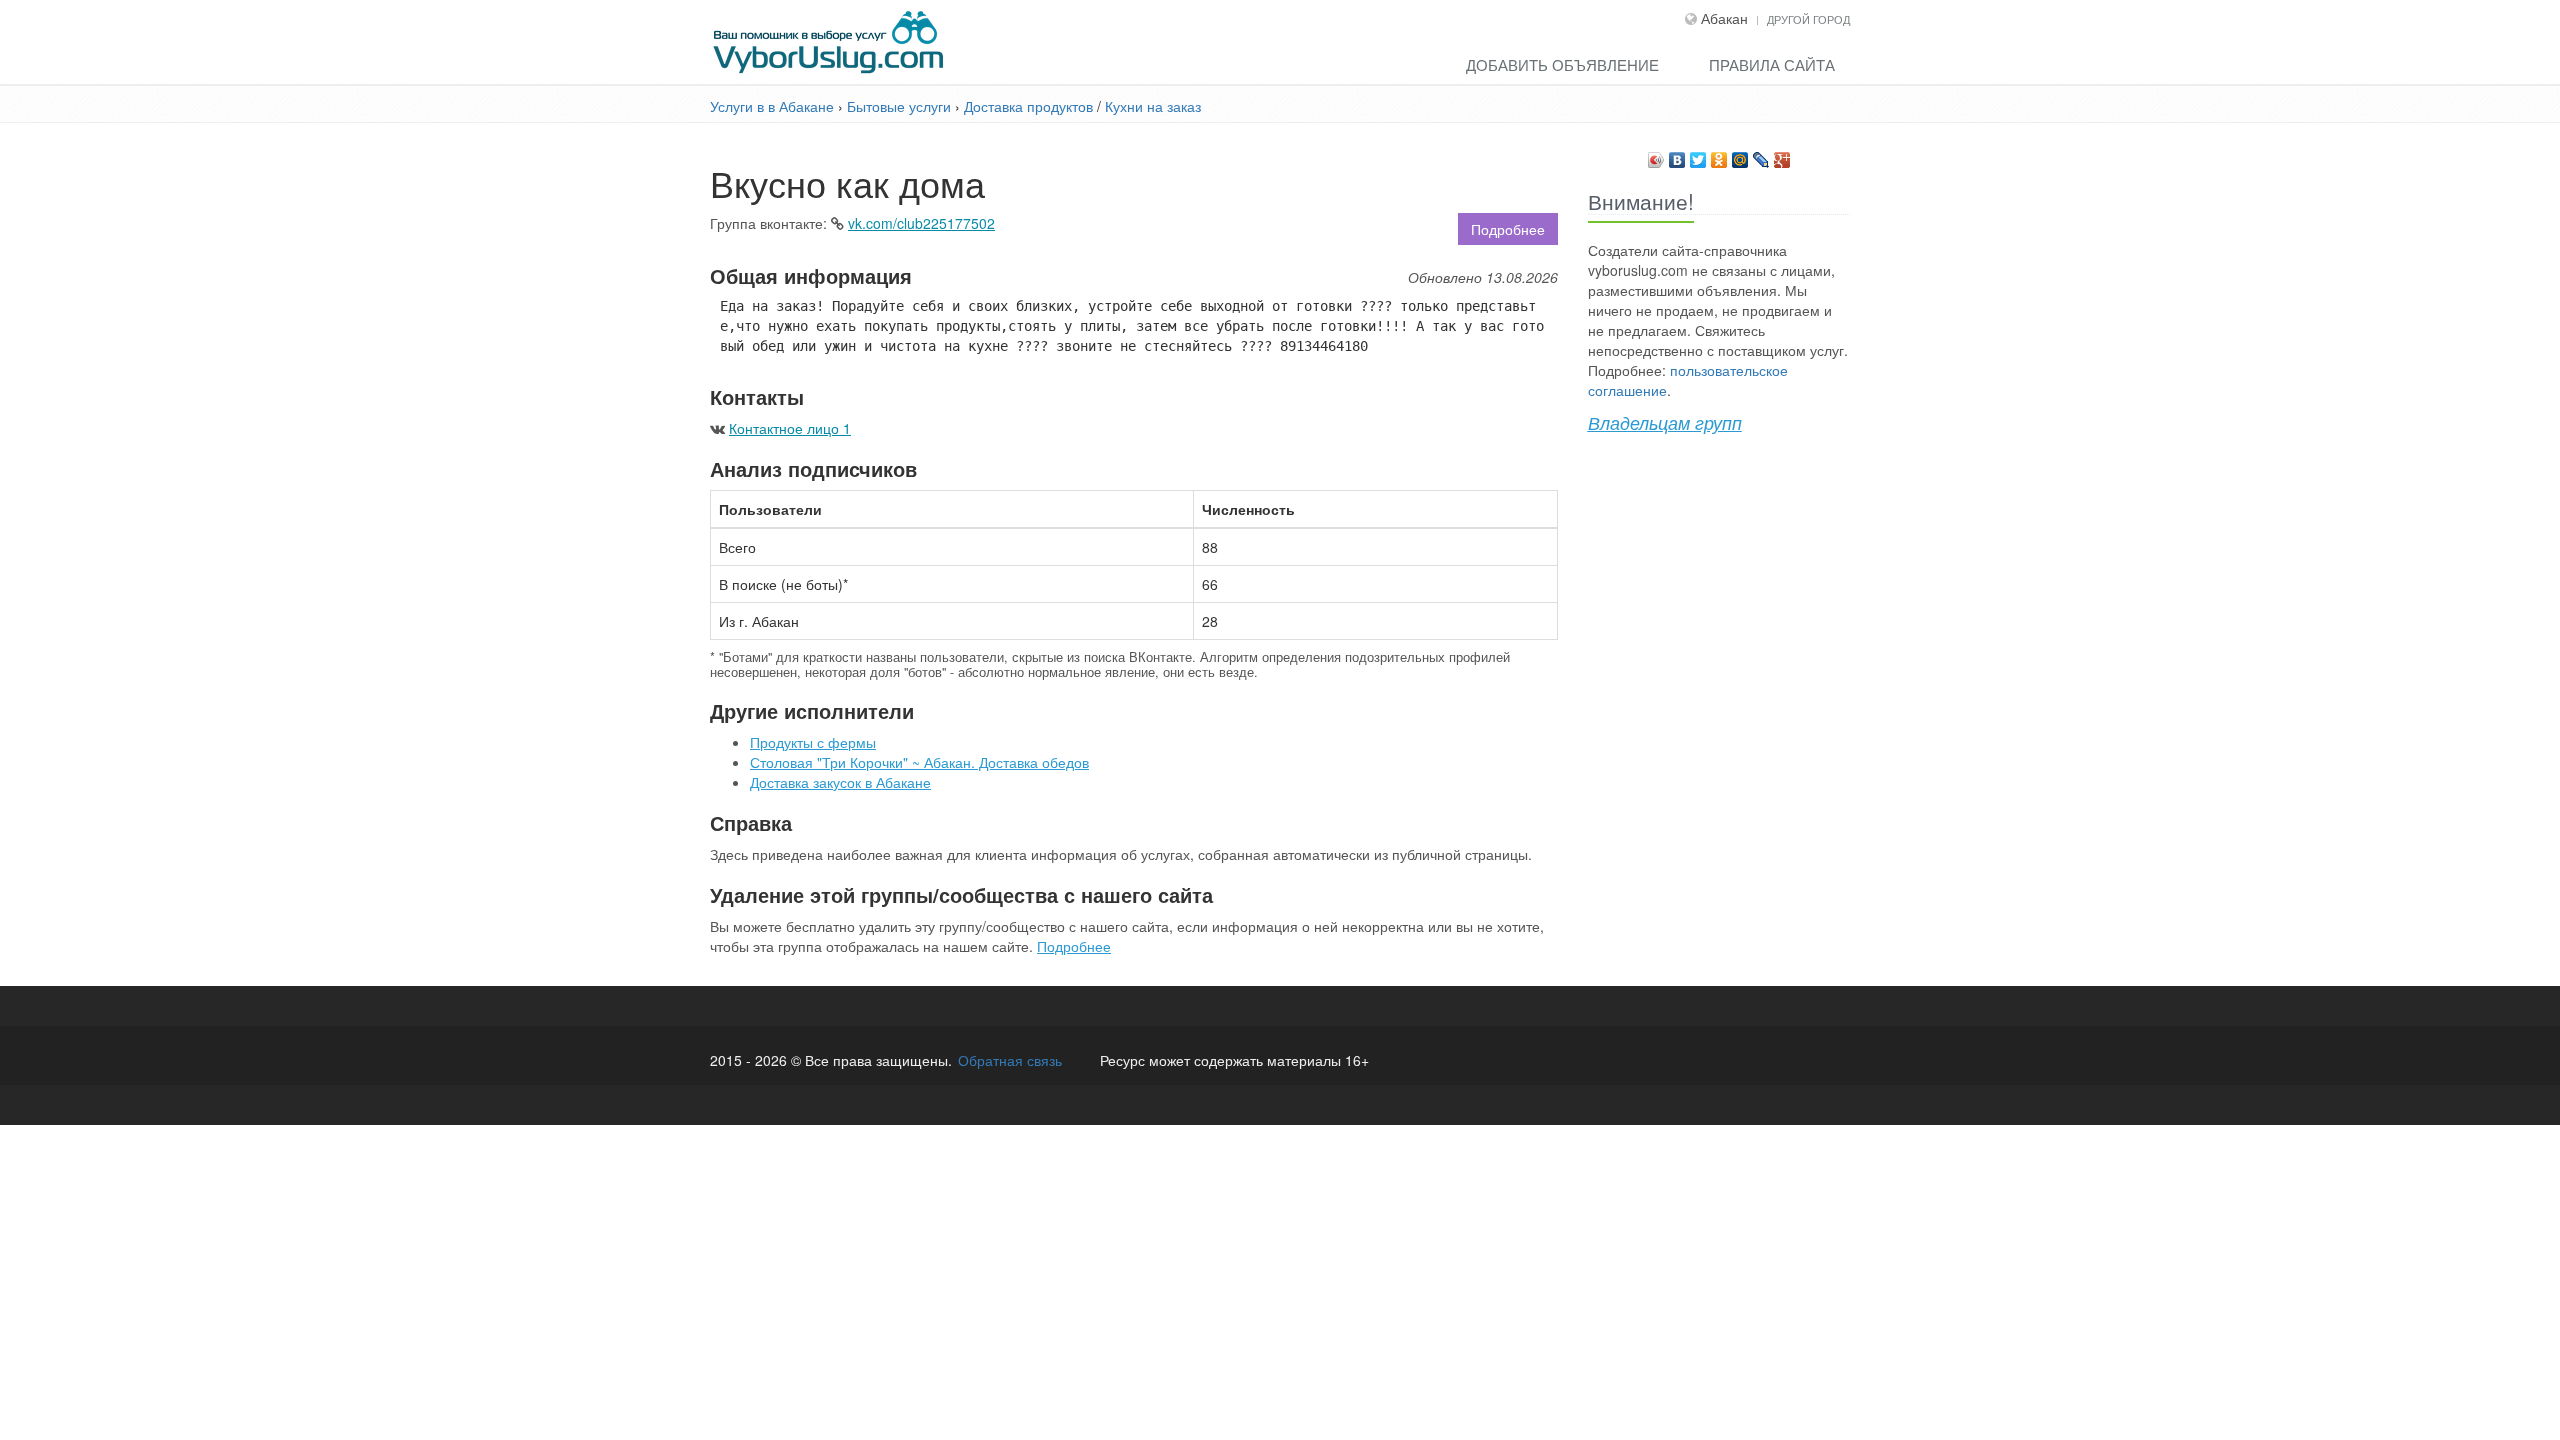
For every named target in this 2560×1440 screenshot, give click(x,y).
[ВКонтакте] (1677, 155)
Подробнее (1508, 229)
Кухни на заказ (1153, 106)
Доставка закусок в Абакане (840, 782)
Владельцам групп (1665, 422)
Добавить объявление (1562, 64)
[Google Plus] (1782, 155)
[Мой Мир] (1740, 155)
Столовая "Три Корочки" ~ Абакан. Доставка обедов (919, 762)
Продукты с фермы (813, 742)
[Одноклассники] (1719, 155)
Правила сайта (1772, 64)
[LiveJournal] (1761, 155)
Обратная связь (1010, 1060)
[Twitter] (1698, 155)
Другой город (1808, 19)
